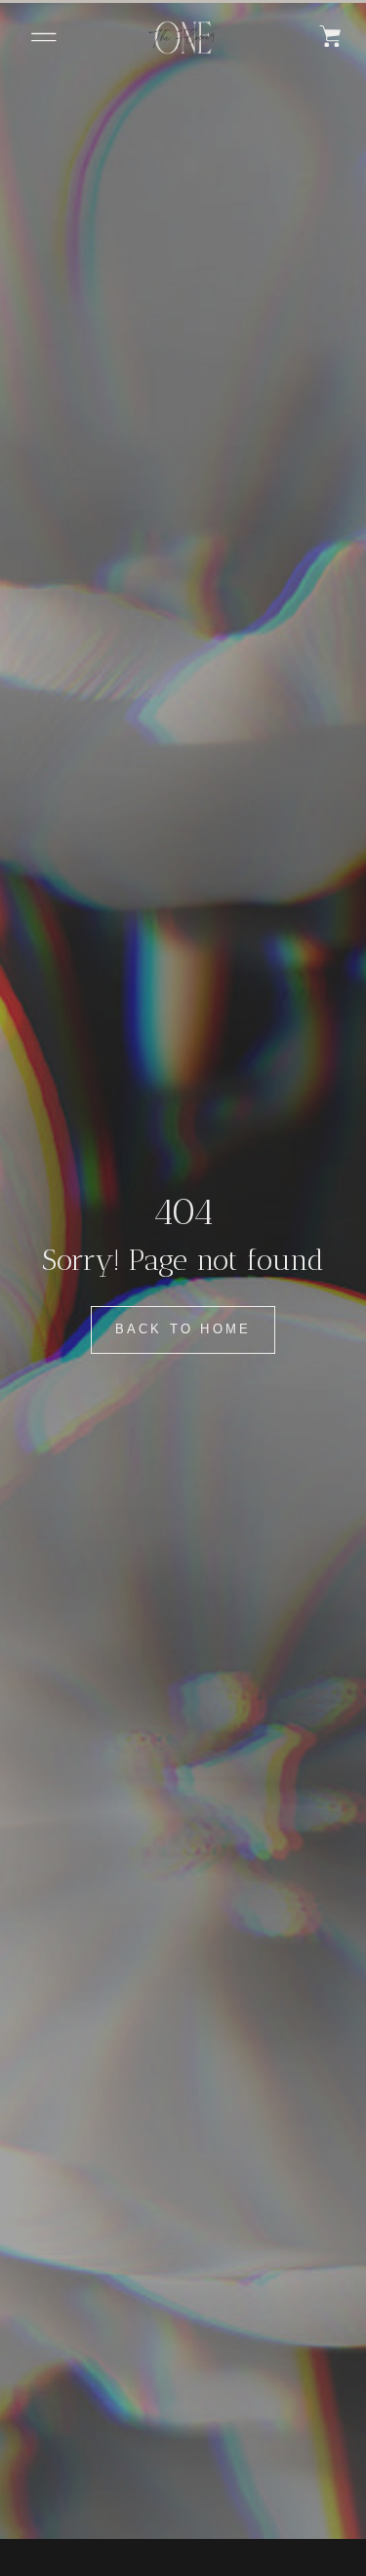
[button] (44, 37)
